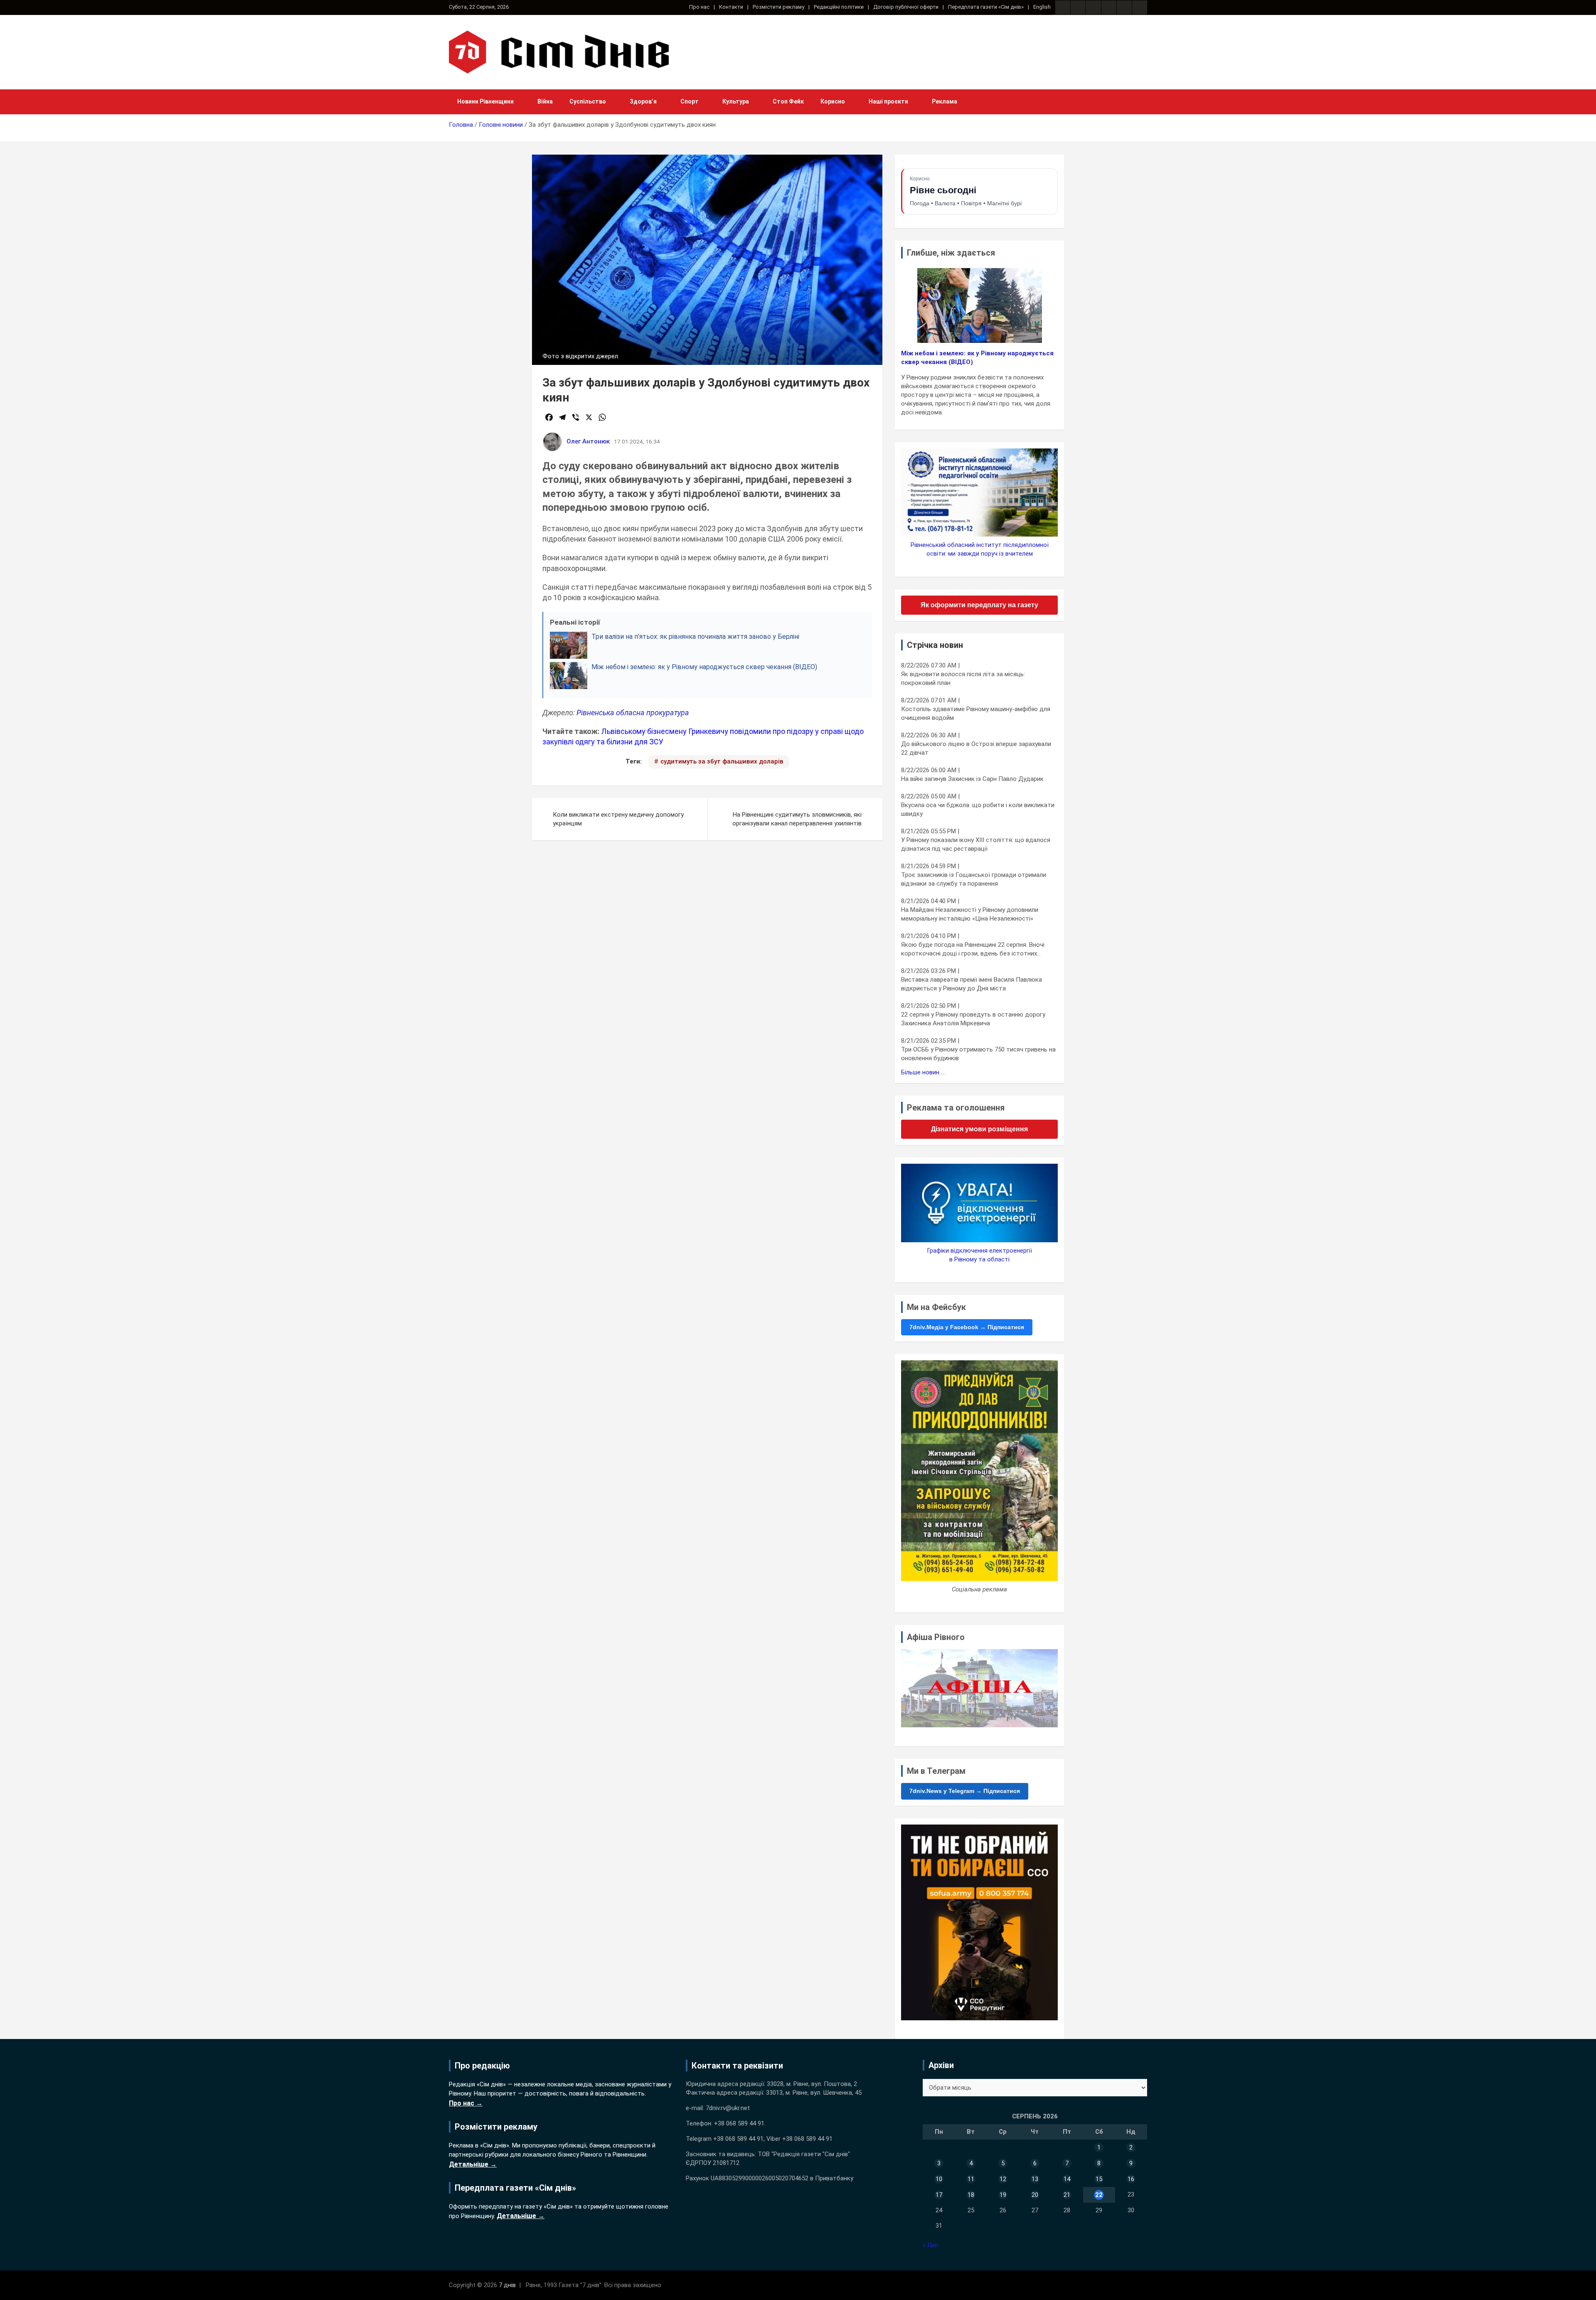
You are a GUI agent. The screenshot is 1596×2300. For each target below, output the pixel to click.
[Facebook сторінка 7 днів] (1063, 7)
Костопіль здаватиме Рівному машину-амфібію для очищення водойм (976, 713)
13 (1035, 2179)
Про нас (699, 7)
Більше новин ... (923, 1072)
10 (939, 2179)
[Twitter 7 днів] (1109, 7)
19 (1003, 2195)
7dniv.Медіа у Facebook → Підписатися (967, 1327)
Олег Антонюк (588, 441)
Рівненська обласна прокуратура (633, 713)
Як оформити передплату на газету (979, 605)
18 (971, 2195)
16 (1131, 2179)
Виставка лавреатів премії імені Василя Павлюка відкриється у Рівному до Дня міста (972, 984)
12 (1003, 2179)
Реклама (945, 101)
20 (1035, 2195)
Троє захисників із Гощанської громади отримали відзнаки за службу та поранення (974, 879)
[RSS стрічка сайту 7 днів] (1094, 7)
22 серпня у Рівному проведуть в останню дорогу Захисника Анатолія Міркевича (973, 1019)
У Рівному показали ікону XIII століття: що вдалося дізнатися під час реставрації (976, 844)
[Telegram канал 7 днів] (1124, 7)
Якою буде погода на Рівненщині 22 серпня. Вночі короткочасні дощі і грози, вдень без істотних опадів (973, 949)
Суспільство (588, 101)
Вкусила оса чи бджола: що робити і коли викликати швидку (978, 809)
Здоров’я (643, 101)
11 (971, 2179)
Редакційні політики (839, 7)
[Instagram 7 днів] (1078, 7)
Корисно (833, 101)
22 (1099, 2195)
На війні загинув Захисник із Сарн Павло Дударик (972, 779)
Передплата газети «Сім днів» (986, 7)
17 (939, 2195)
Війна (545, 101)
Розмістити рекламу (778, 7)
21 (1067, 2195)
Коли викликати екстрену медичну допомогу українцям (618, 819)
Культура (736, 101)
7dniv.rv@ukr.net (728, 2108)
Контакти (731, 7)
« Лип (930, 2245)
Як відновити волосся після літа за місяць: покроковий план (963, 678)
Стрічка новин (935, 645)
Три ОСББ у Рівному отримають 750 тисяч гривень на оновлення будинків (978, 1054)
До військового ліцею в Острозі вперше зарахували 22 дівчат (976, 748)
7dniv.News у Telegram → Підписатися (965, 1791)
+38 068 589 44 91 (739, 2123)
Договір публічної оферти (906, 7)
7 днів (507, 2285)
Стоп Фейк (788, 101)
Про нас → (466, 2103)
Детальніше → (473, 2164)
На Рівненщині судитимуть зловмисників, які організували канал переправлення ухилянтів (797, 819)
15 (1099, 2179)
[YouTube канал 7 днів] (1140, 7)
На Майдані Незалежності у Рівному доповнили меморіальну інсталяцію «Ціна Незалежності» (970, 914)
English (1042, 7)
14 (1067, 2179)
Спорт (690, 101)
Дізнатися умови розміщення (979, 1129)
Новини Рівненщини (485, 101)
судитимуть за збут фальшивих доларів (722, 761)
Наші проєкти (888, 101)
